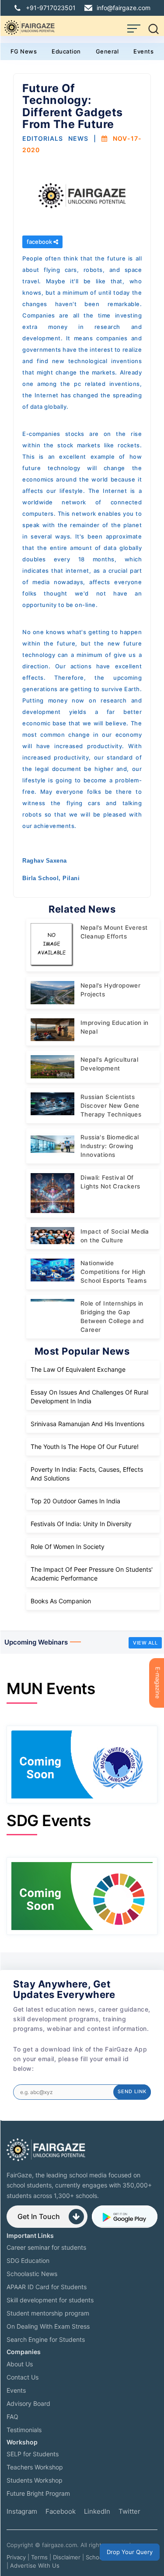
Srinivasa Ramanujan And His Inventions (87, 1424)
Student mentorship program (48, 2313)
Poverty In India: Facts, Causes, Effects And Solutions (87, 1474)
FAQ (12, 2417)
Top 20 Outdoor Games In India (75, 1501)
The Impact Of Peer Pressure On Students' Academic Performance (92, 1574)
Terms (39, 2557)
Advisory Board (28, 2403)
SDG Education (28, 2260)
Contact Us (23, 2377)
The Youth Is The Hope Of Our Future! (85, 1447)
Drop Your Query (130, 2552)
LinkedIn (97, 2511)
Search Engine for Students (46, 2339)
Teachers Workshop (35, 2467)
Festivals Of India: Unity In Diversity (81, 1524)
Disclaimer (67, 2557)
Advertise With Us (35, 2565)
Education (66, 51)
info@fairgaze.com (124, 8)
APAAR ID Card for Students (47, 2287)
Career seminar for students (46, 2247)
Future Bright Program (38, 2493)
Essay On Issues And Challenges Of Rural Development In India (89, 1397)
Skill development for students (50, 2300)
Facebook (61, 2511)
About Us (20, 2364)
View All (145, 1643)
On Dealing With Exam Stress (48, 2326)
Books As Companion (61, 1601)
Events (143, 51)
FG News (24, 51)
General (107, 51)
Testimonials (24, 2430)
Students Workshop (35, 2480)
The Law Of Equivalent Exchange (78, 1369)
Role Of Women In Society (68, 1547)
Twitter (129, 2511)
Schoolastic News (32, 2274)
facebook (40, 242)
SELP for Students (33, 2454)
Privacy (16, 2557)
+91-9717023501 (51, 8)
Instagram (22, 2511)
